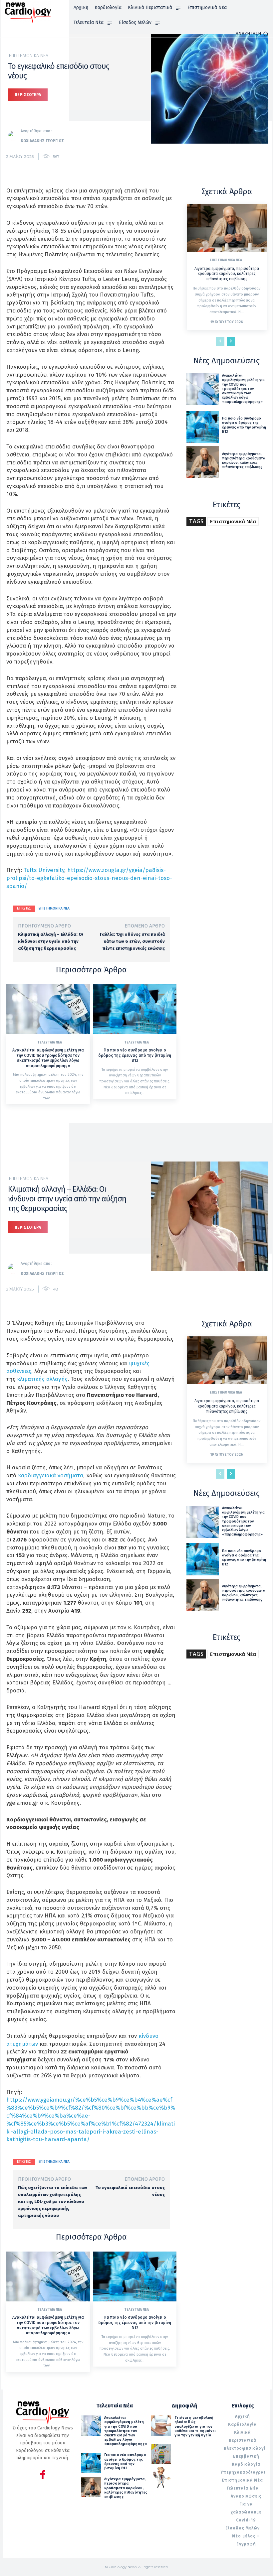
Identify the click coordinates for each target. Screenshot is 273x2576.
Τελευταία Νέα (50, 1043)
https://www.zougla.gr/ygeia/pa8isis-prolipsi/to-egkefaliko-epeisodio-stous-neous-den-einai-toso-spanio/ (89, 878)
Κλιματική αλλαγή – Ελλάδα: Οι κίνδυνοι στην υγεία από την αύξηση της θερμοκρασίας (51, 941)
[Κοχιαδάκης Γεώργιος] (14, 136)
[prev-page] (220, 341)
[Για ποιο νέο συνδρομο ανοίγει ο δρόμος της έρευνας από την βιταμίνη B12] (135, 1009)
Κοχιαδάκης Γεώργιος (42, 141)
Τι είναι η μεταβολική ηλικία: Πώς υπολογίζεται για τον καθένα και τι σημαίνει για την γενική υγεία (195, 2426)
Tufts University (44, 870)
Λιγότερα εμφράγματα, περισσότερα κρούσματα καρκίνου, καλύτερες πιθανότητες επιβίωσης (227, 274)
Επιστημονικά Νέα (29, 56)
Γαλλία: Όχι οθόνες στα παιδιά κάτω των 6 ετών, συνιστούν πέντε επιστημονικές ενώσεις (132, 941)
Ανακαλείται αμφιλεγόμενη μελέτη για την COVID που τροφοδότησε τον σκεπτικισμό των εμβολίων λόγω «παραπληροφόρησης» (48, 1058)
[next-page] (231, 341)
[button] (252, 34)
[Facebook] (43, 2476)
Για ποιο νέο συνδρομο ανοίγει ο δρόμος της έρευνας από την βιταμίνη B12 (135, 1055)
